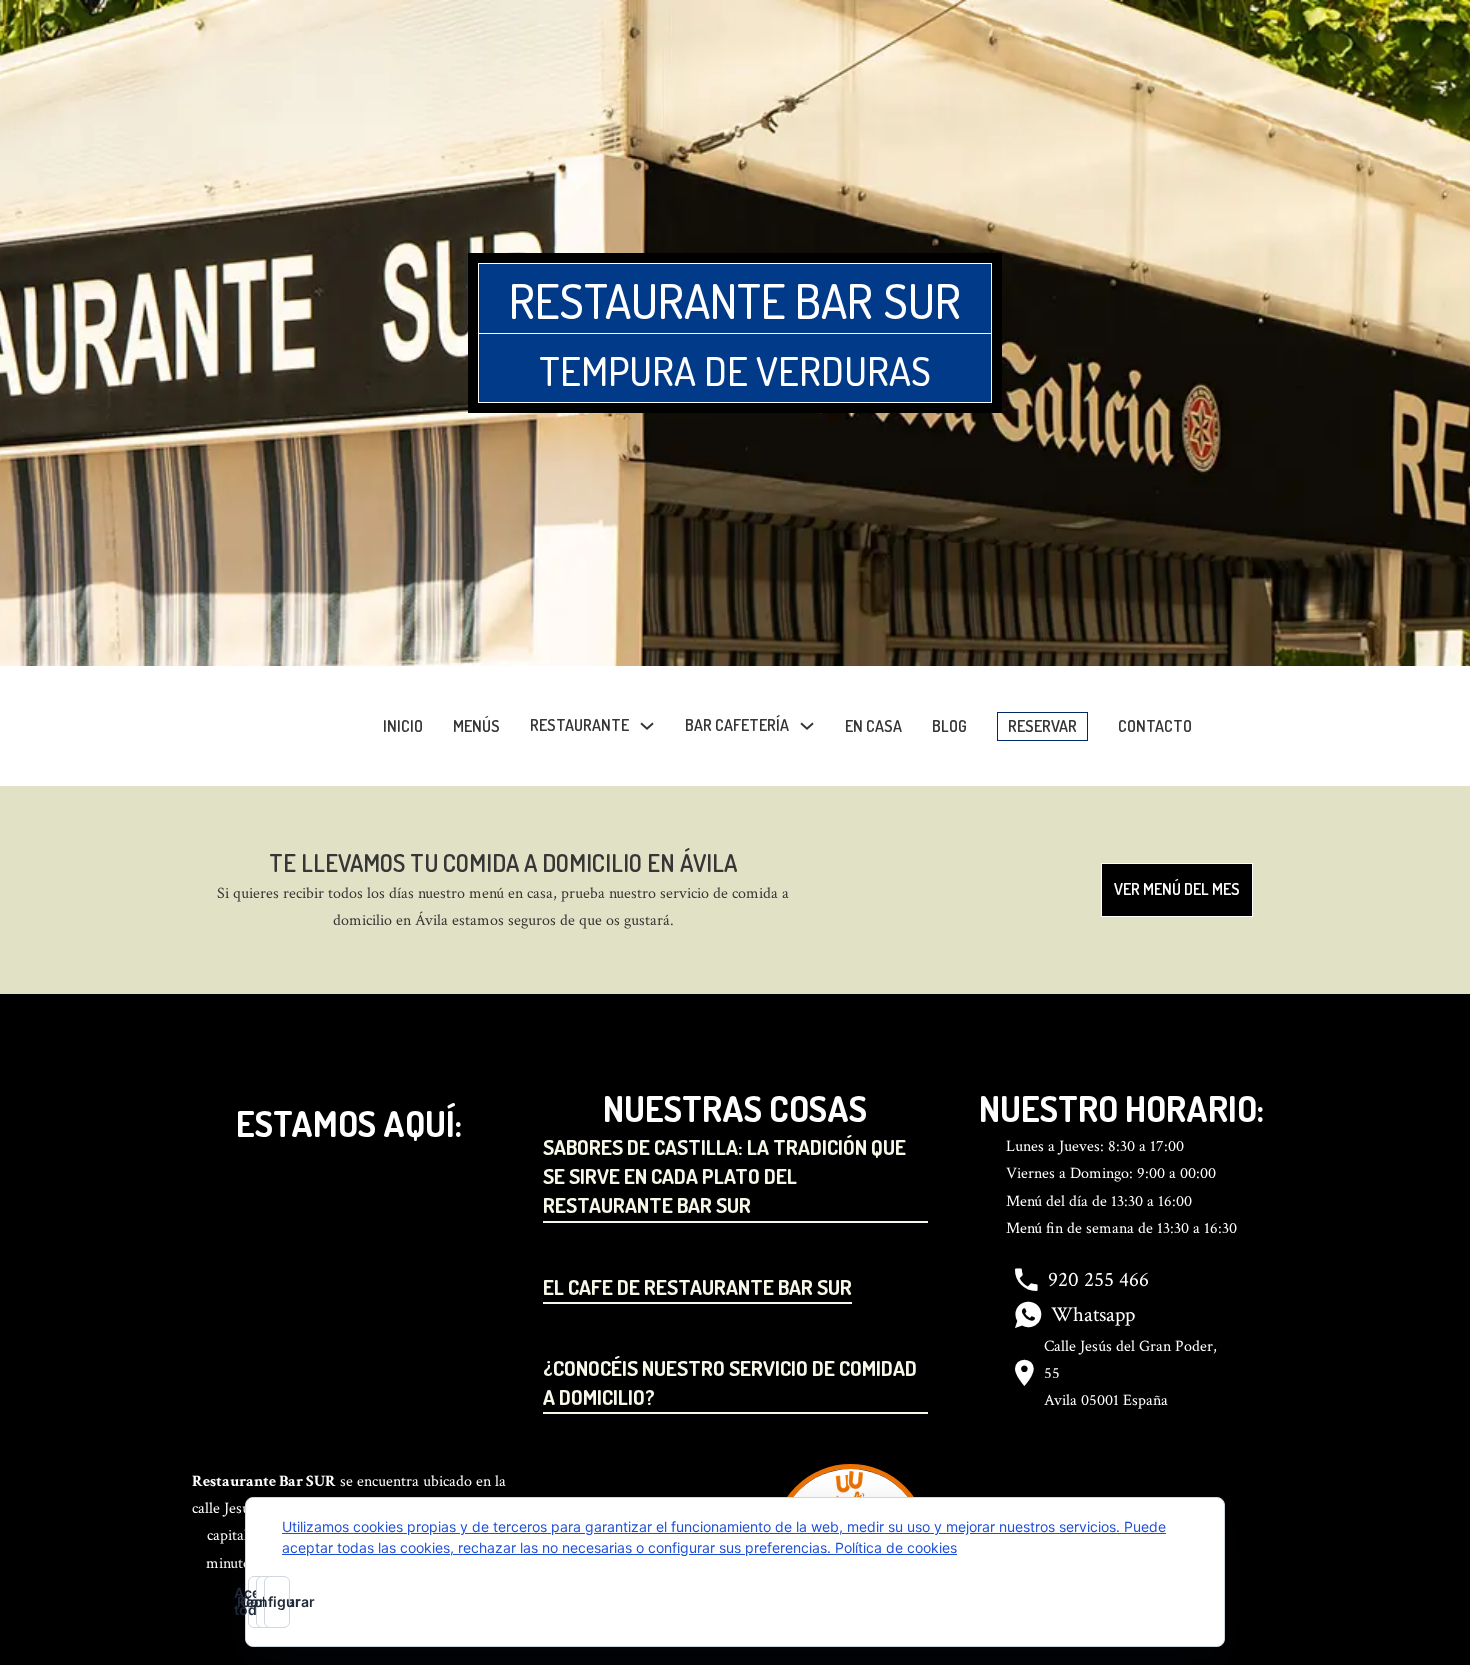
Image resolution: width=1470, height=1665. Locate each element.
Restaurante (579, 725)
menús (476, 726)
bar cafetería (737, 725)
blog (949, 726)
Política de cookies (896, 1547)
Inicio (403, 726)
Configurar (277, 1601)
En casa (873, 726)
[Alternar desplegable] (647, 726)
